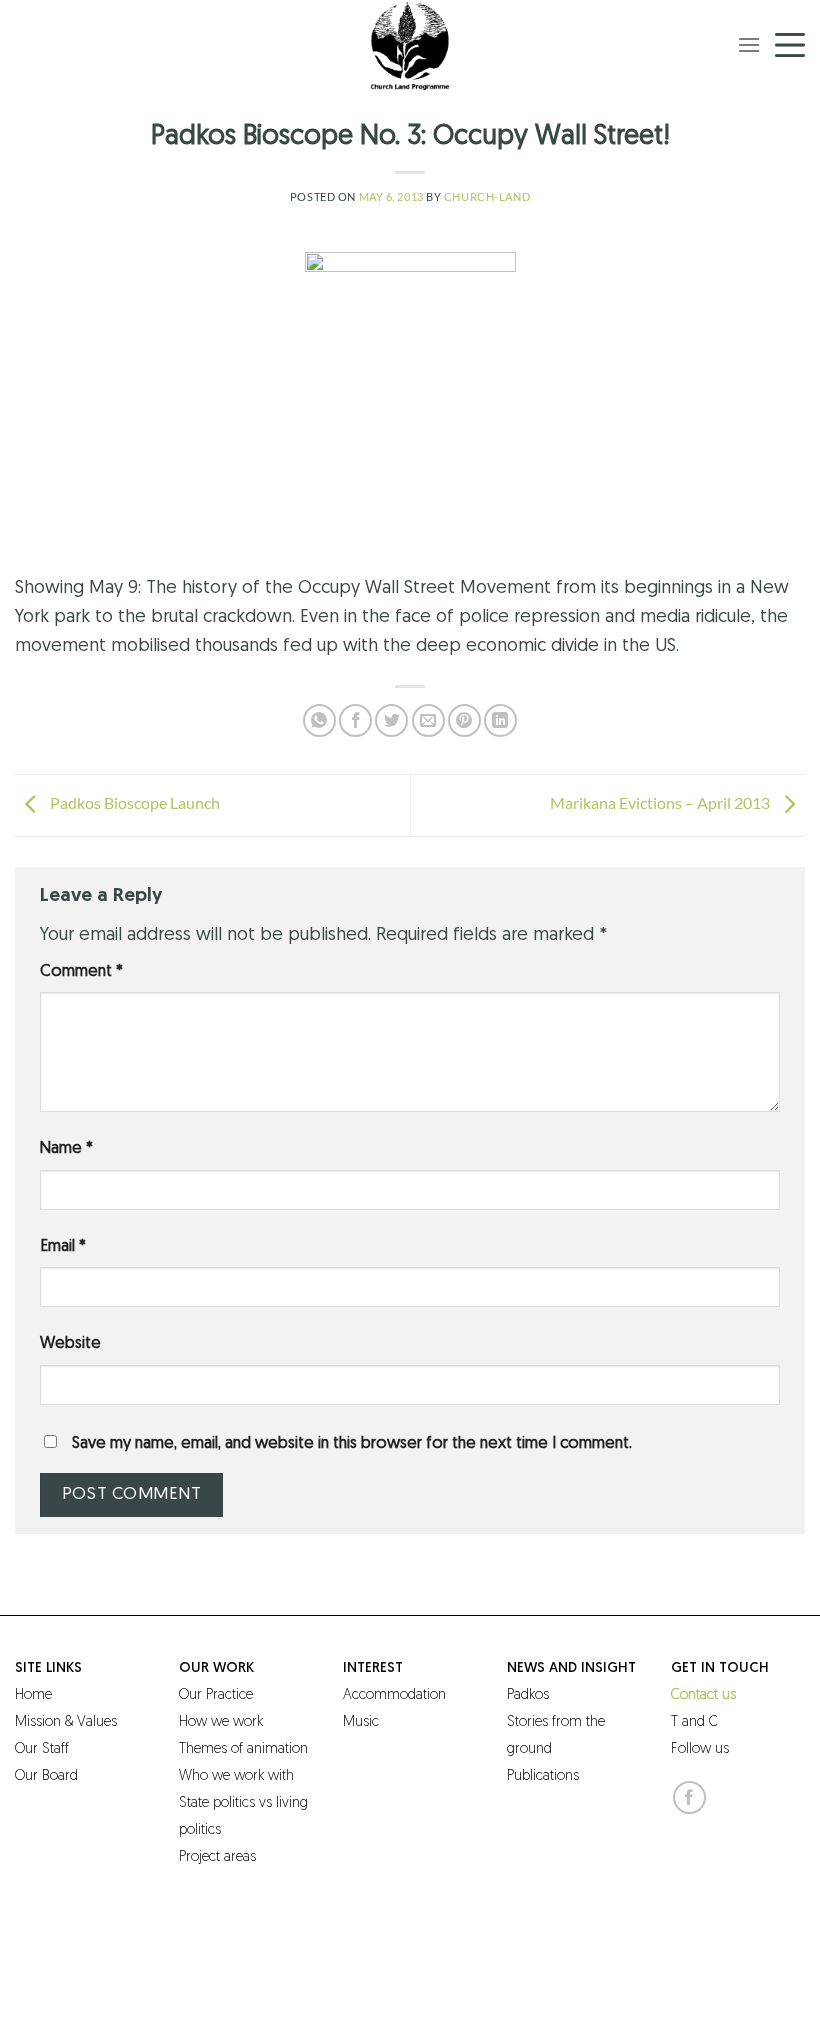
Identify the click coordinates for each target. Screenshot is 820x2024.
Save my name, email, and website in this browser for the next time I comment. (352, 1444)
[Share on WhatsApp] (319, 720)
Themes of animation (243, 1749)
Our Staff (42, 1749)
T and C (694, 1722)
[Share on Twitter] (391, 720)
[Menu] (749, 44)
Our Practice (216, 1695)
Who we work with (236, 1776)
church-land (487, 196)
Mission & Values (66, 1722)
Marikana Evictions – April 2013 (661, 803)
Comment (81, 972)
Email (63, 1247)
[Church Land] (410, 45)
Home (33, 1695)
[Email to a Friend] (428, 720)
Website (70, 1344)
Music (361, 1722)
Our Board (46, 1776)
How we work (221, 1722)
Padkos (528, 1695)
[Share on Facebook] (355, 720)
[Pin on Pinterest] (464, 720)
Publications (543, 1776)
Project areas (217, 1857)
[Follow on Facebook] (689, 1797)
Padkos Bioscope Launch (133, 803)
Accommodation (394, 1695)
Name (66, 1149)
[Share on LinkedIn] (500, 720)
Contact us (703, 1695)
